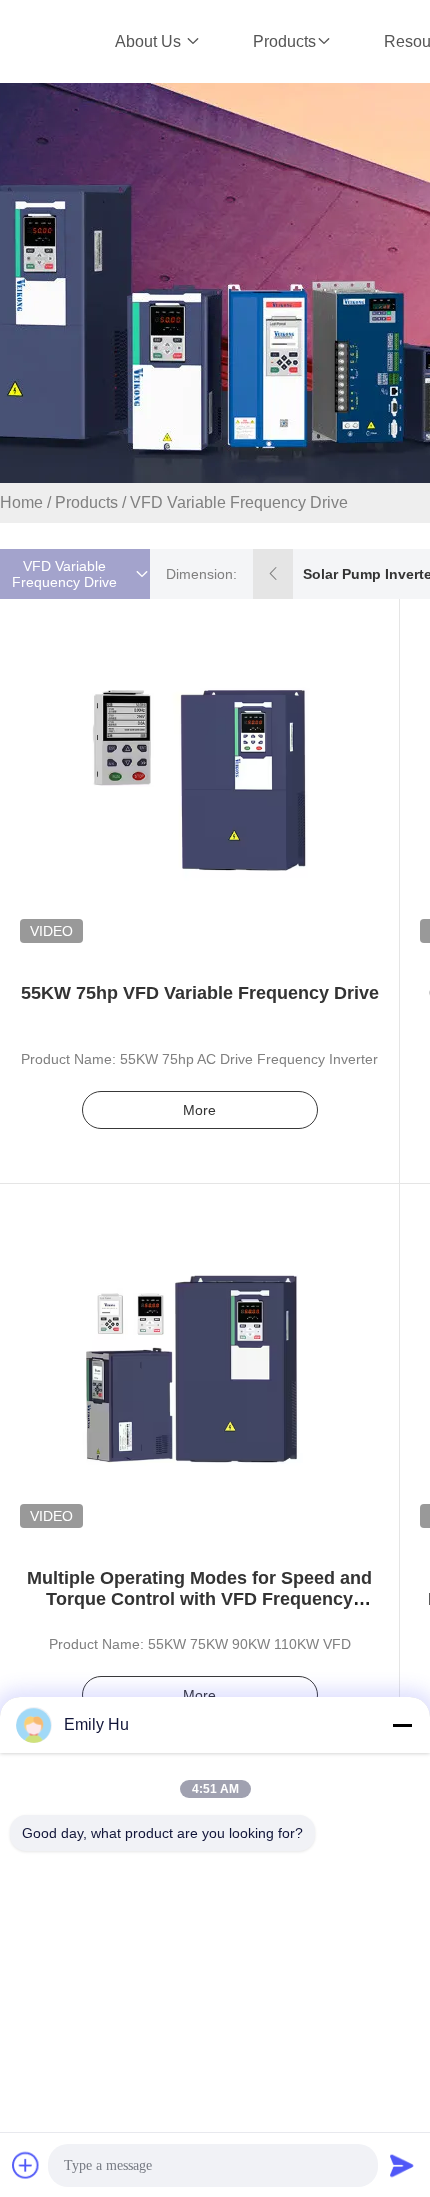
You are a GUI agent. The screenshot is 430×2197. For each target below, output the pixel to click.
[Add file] (26, 2165)
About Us (150, 41)
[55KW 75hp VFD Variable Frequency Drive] (200, 779)
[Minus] (402, 1725)
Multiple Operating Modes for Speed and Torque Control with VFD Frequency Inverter (199, 1599)
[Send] (402, 2165)
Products (284, 41)
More (199, 1110)
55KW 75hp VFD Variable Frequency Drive (200, 993)
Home (21, 502)
